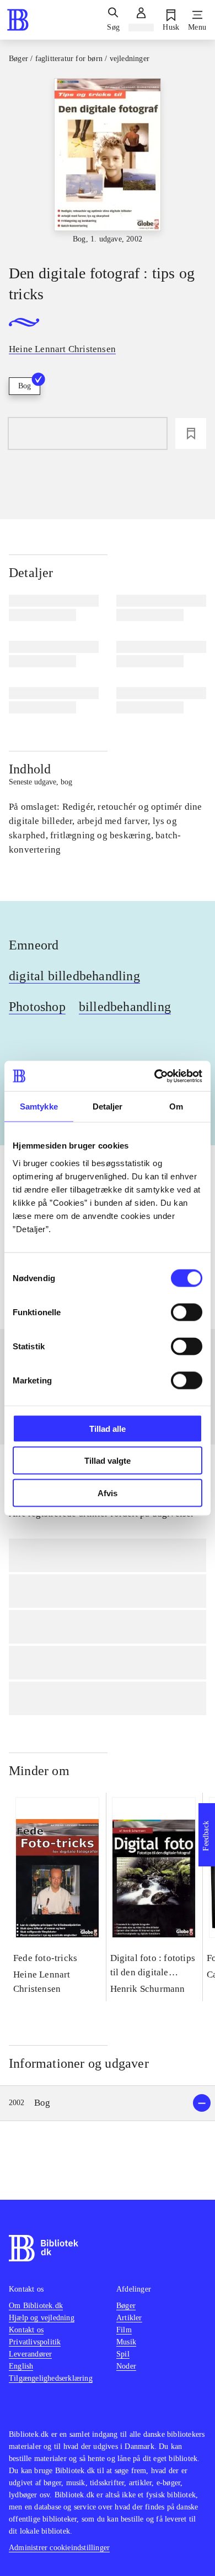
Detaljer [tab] (108, 1106)
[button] (108, 2103)
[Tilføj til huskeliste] (191, 433)
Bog (25, 386)
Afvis (108, 1493)
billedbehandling (125, 1007)
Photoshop (37, 1007)
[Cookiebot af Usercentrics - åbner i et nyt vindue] (155, 1076)
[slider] (108, 162)
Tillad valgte (108, 1461)
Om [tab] (176, 1106)
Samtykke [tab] (39, 1106)
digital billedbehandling (74, 976)
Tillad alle (108, 1428)
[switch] (187, 1312)
